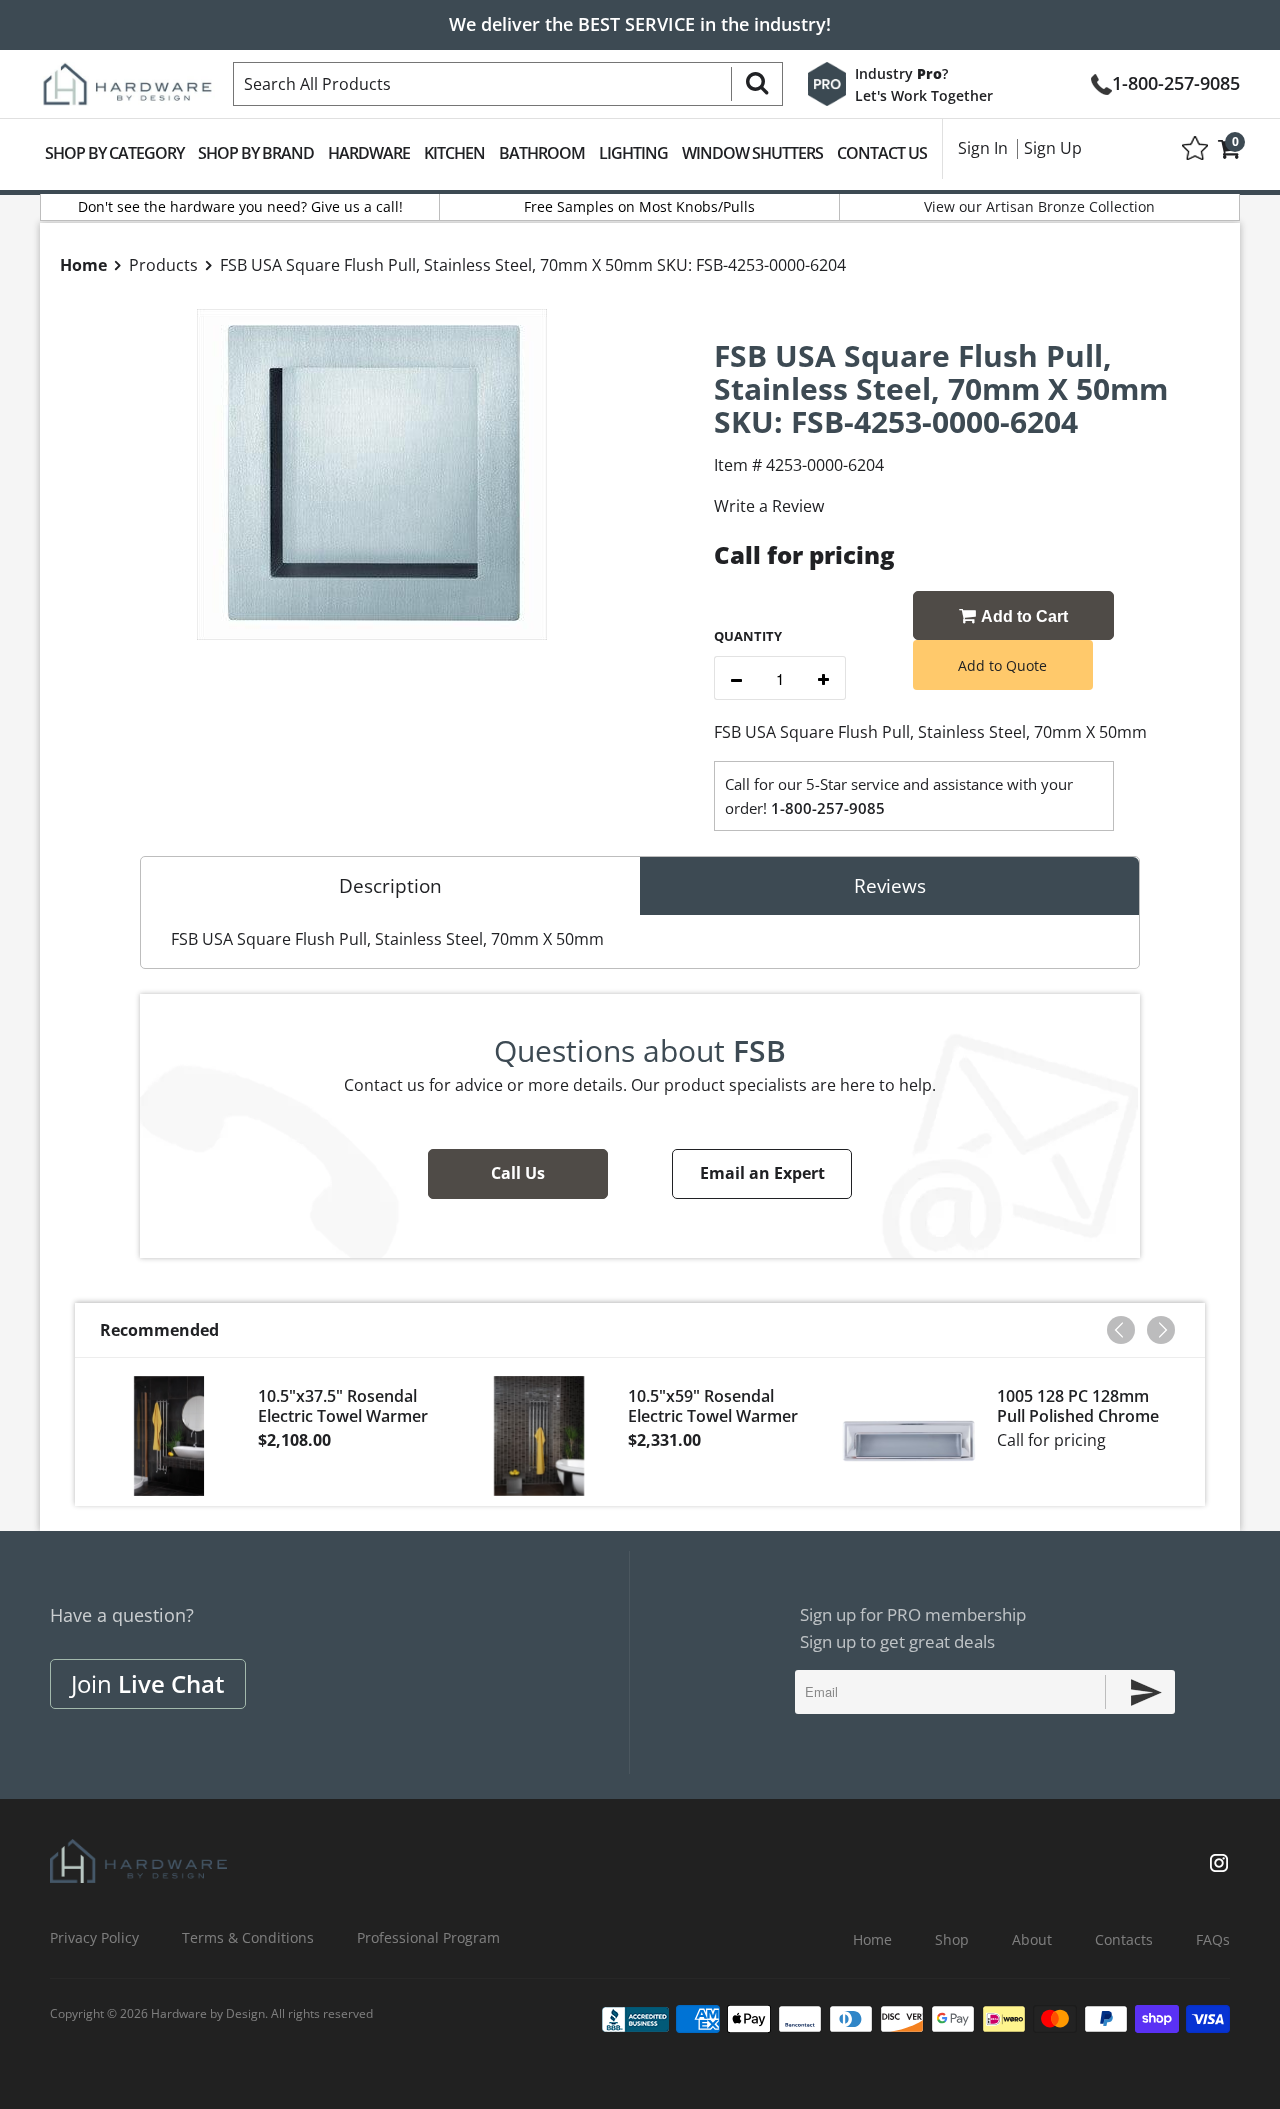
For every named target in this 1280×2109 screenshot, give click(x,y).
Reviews (890, 886)
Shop (952, 1939)
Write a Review (769, 506)
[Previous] (1121, 1330)
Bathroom (542, 153)
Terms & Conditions (248, 1937)
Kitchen (454, 153)
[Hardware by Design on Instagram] (1219, 1865)
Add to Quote (1002, 665)
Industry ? (901, 73)
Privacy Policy (94, 1937)
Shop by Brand (256, 153)
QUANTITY (748, 636)
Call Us (518, 1173)
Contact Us (882, 153)
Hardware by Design (208, 2013)
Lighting (633, 153)
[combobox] (508, 84)
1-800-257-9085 (1176, 81)
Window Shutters (752, 153)
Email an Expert (762, 1173)
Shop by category (114, 153)
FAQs (1213, 1939)
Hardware (369, 153)
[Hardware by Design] (127, 78)
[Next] (1161, 1330)
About (1032, 1939)
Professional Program (428, 1937)
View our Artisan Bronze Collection (1039, 206)
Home (872, 1939)
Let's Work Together (924, 95)
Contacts (1124, 1939)
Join (148, 1683)
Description (390, 886)
